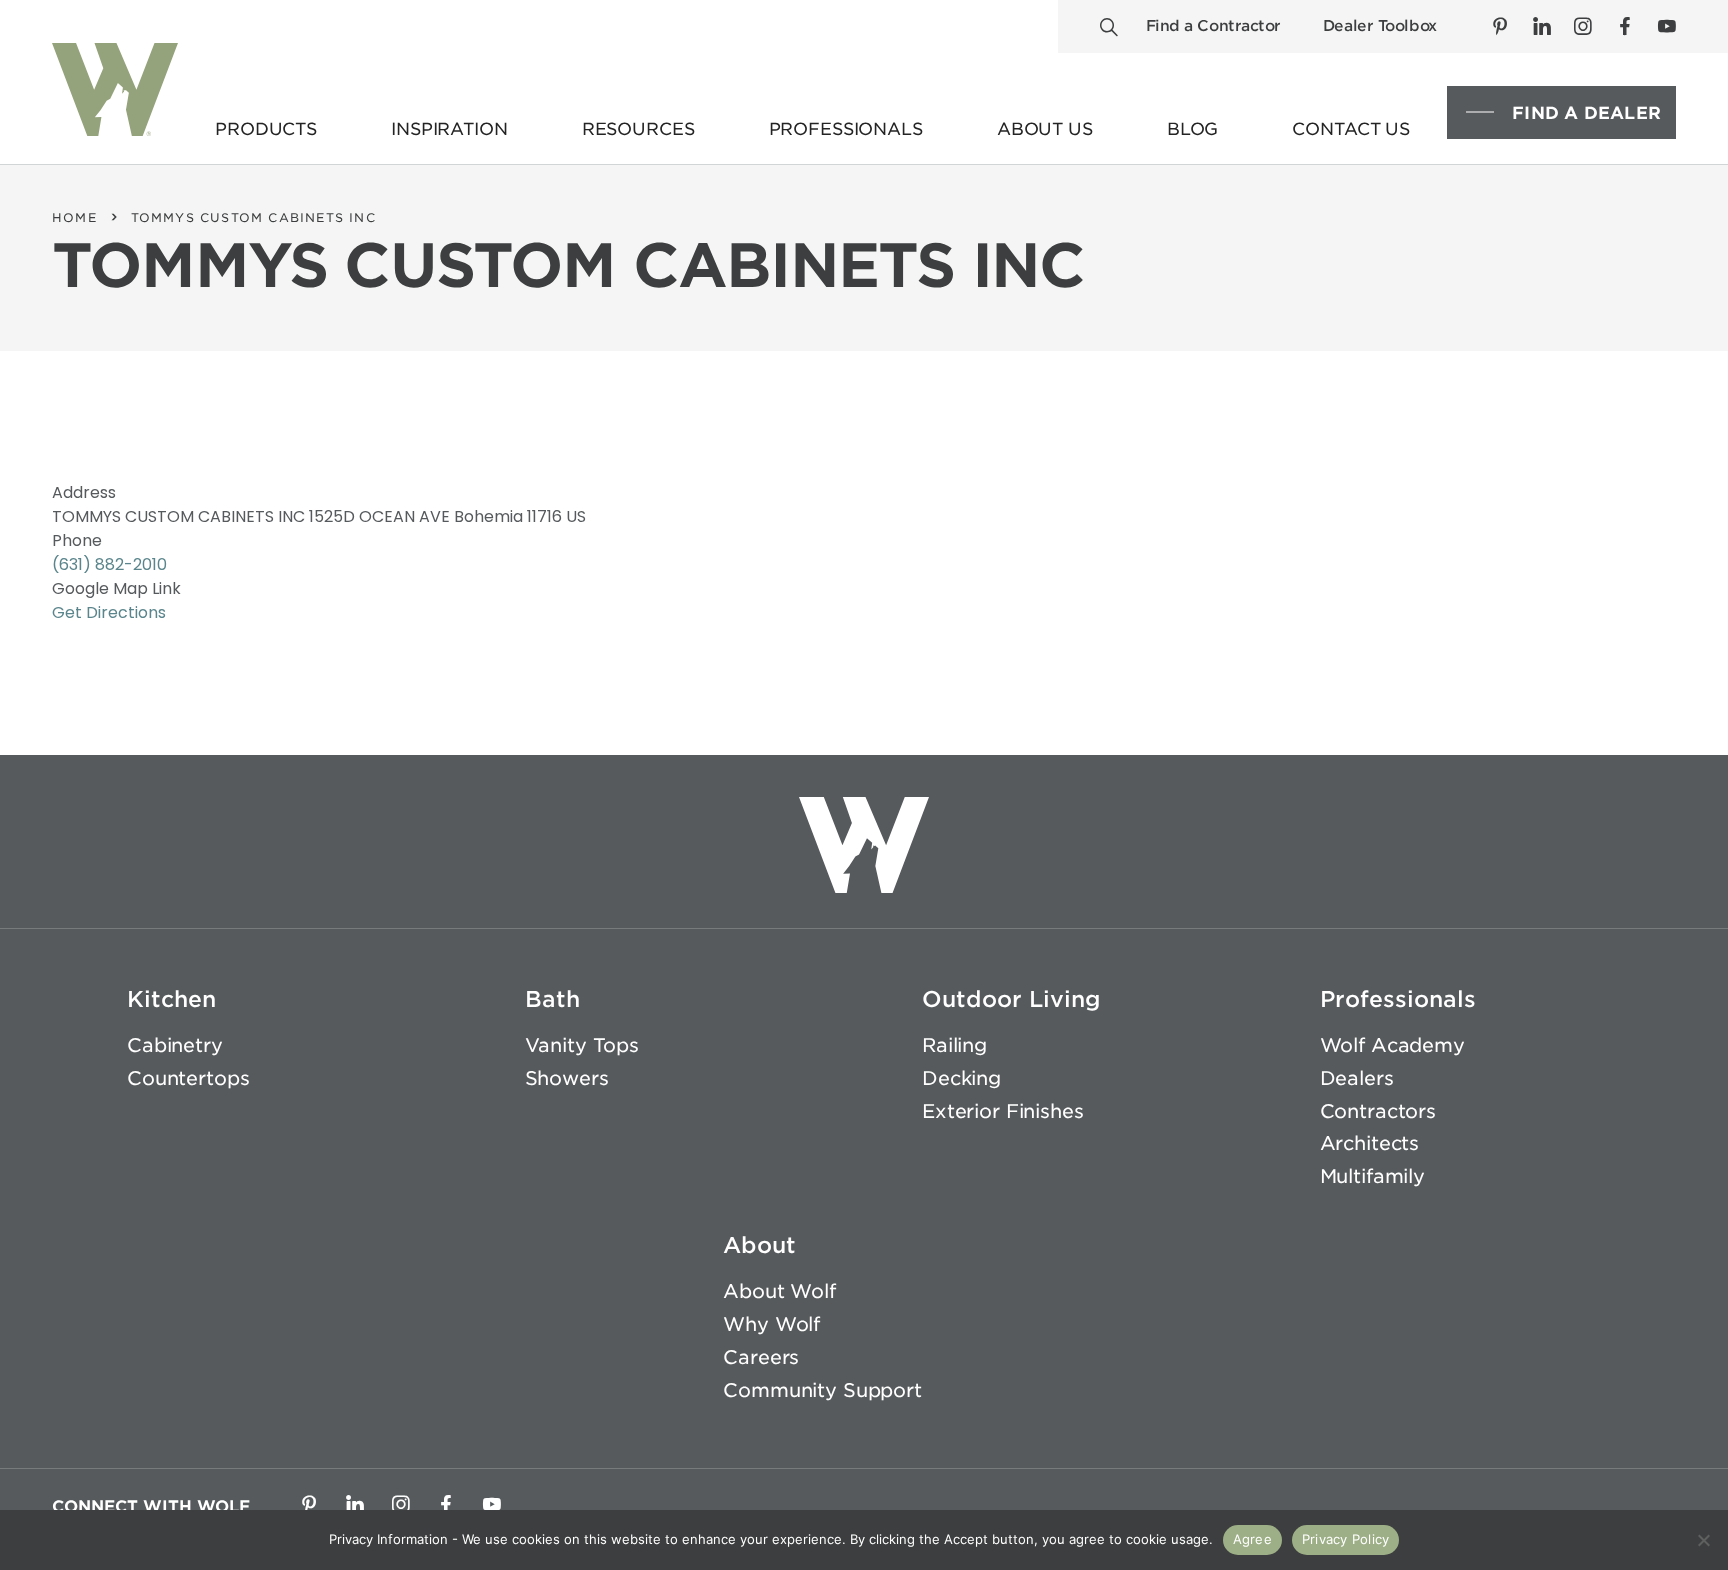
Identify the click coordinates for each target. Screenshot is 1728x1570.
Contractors (1378, 1111)
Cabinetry (175, 1045)
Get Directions (109, 612)
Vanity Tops (582, 1045)
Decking (961, 1078)
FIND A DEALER (1586, 113)
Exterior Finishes (1003, 1111)
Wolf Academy (1392, 1045)
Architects (1370, 1143)
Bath (552, 999)
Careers (761, 1357)
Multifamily (1372, 1176)
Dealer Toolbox (1380, 26)
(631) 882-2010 (109, 564)
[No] (1703, 1540)
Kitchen (171, 999)
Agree (1252, 1539)
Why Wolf (771, 1324)
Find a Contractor (1213, 26)
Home (74, 217)
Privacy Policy (1346, 1539)
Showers (567, 1078)
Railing (954, 1045)
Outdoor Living (1011, 999)
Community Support (822, 1390)
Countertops (188, 1078)
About (759, 1245)
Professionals (1398, 999)
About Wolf (779, 1291)
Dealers (1357, 1078)
